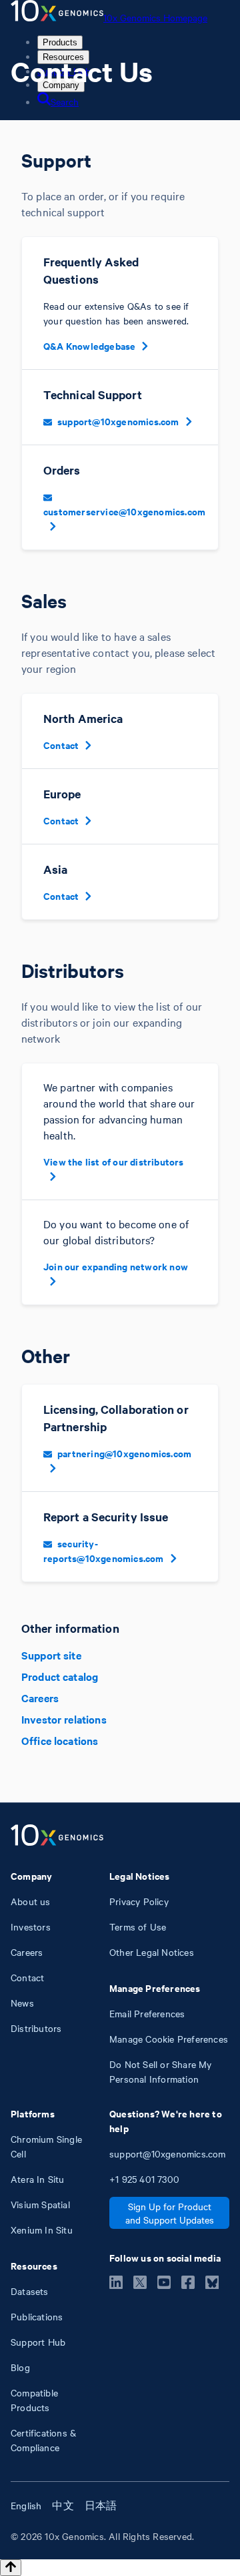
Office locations (60, 1740)
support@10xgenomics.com (118, 421)
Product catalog (60, 1676)
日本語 (101, 2505)
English (26, 2505)
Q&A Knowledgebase (89, 345)
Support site (51, 1655)
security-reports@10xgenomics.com (104, 1550)
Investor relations (64, 1719)
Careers (40, 1698)
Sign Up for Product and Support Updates (170, 2213)
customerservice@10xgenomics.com (124, 511)
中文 (63, 2505)
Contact (61, 745)
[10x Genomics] (57, 1836)
